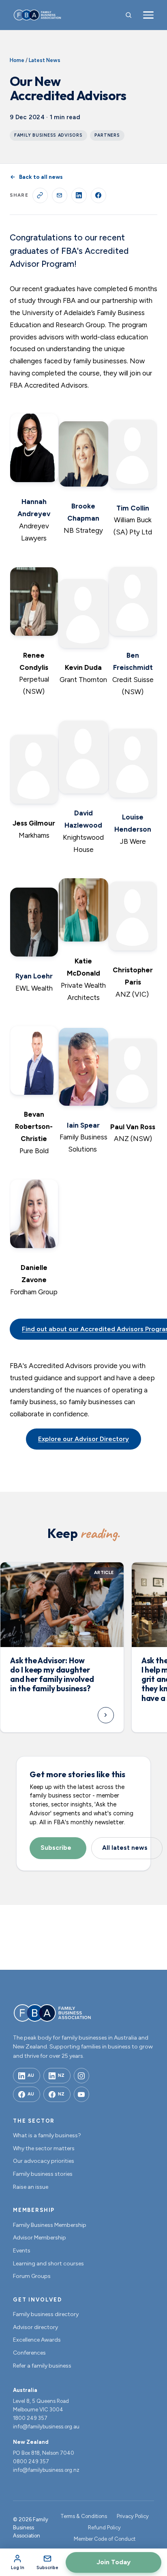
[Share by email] (60, 195)
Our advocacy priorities (44, 2161)
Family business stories (43, 2174)
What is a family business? (47, 2135)
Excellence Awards (37, 2340)
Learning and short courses (48, 2264)
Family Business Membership (50, 2225)
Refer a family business (42, 2366)
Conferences (29, 2353)
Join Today (113, 2562)
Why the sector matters (44, 2148)
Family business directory (46, 2314)
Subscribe (56, 1848)
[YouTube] (81, 2094)
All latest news (125, 1848)
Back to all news (41, 177)
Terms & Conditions (84, 2516)
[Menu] (148, 15)
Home (17, 60)
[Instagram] (81, 2076)
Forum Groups (32, 2276)
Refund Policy (104, 2528)
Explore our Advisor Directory (83, 1439)
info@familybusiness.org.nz (46, 2470)
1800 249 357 (30, 2418)
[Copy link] (40, 195)
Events (22, 2251)
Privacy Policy (133, 2516)
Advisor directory (35, 2327)
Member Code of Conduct (105, 2539)
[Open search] (128, 15)
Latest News (45, 60)
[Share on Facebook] (98, 195)
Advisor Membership (40, 2238)
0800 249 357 (31, 2461)
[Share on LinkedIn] (79, 195)
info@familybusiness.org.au (46, 2427)
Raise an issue (31, 2187)
